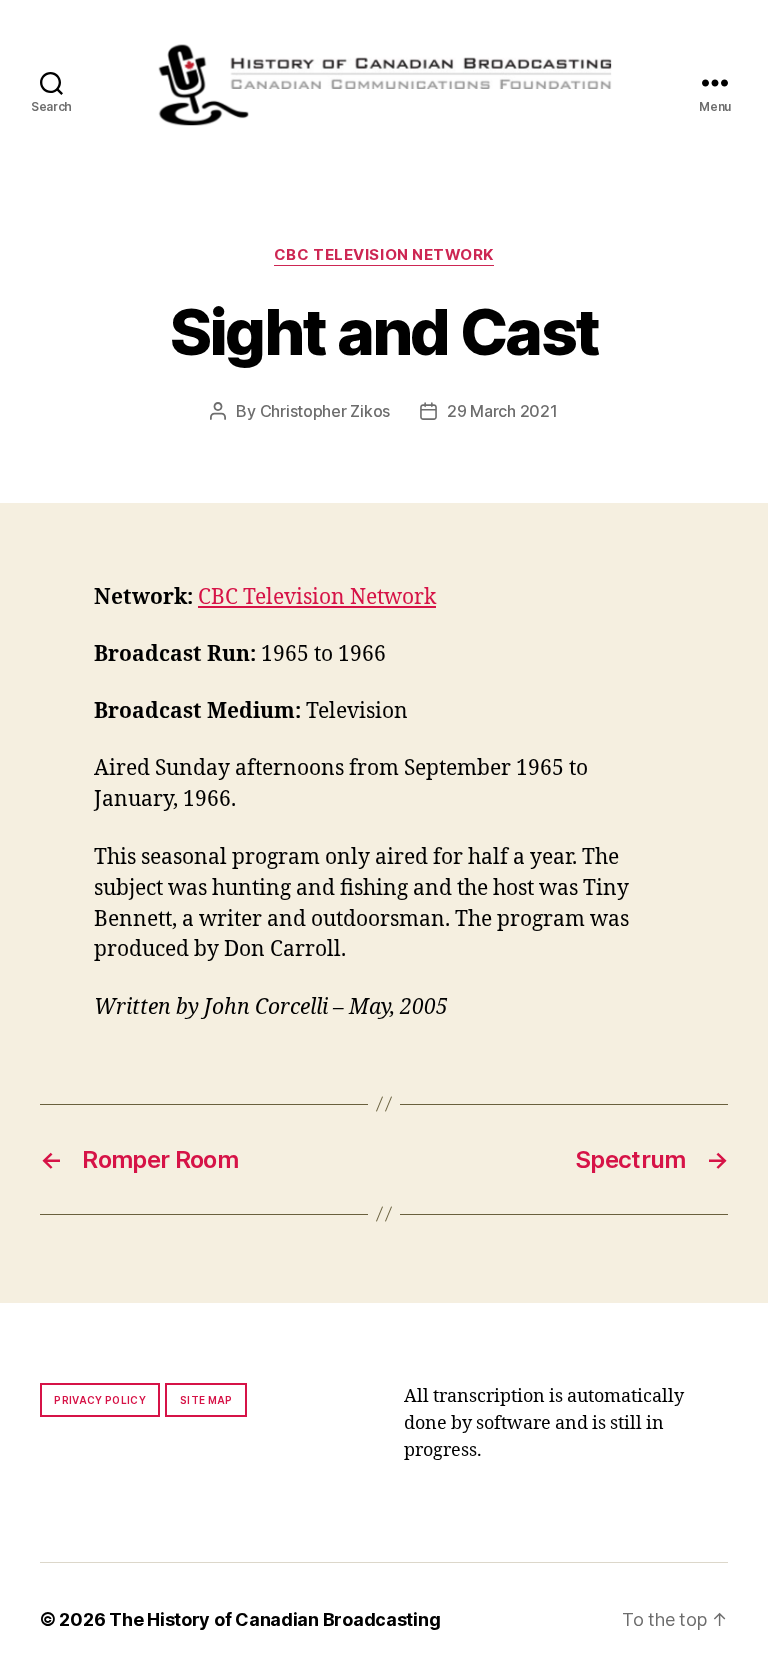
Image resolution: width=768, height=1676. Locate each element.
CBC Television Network (384, 255)
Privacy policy (100, 1400)
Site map (206, 1400)
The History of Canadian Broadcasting (274, 1619)
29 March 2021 (502, 411)
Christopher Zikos (325, 411)
